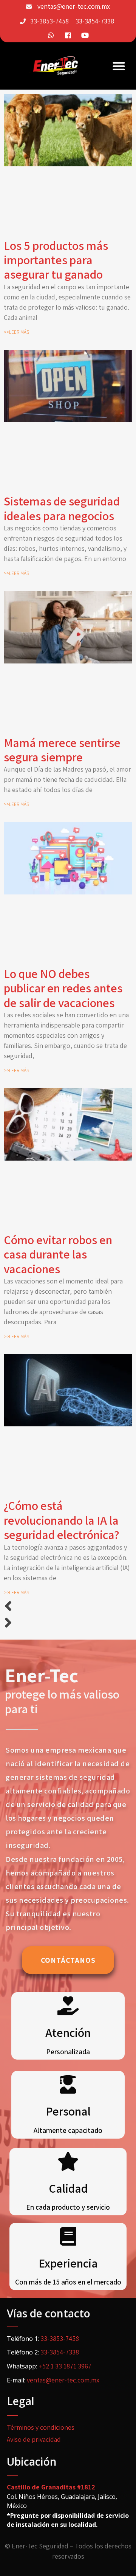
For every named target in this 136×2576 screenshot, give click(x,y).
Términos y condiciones (41, 2427)
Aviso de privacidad (34, 2439)
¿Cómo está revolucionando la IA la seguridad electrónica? (62, 1520)
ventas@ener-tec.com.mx (74, 6)
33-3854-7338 (95, 21)
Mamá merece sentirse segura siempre (62, 750)
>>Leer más (16, 332)
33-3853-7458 (49, 21)
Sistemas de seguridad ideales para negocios (62, 508)
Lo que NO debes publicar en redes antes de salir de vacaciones (63, 988)
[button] (119, 66)
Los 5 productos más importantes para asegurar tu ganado (56, 260)
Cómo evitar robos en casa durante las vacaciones (58, 1254)
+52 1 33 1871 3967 (65, 2366)
